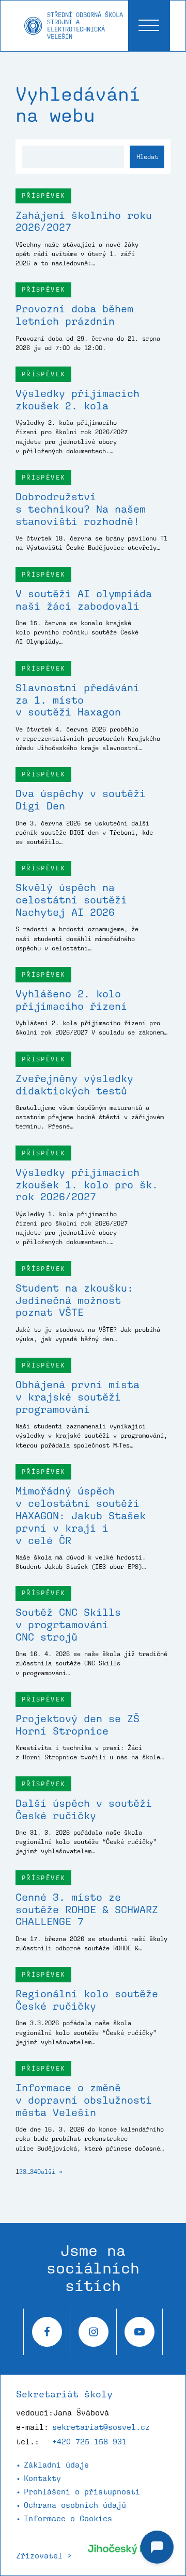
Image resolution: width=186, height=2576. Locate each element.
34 (34, 2172)
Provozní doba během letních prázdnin (74, 315)
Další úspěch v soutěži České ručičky (84, 1809)
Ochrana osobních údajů (75, 2505)
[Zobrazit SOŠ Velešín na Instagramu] (93, 2332)
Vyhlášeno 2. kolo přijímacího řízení (71, 1000)
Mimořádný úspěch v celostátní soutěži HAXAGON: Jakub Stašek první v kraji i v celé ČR (81, 1516)
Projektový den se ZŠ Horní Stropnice (78, 1725)
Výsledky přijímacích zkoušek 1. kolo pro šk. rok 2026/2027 (87, 1185)
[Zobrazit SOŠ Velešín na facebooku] (47, 2332)
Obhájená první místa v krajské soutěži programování (78, 1397)
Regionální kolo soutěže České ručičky (87, 2000)
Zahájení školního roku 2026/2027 (84, 221)
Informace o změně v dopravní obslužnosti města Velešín (84, 2100)
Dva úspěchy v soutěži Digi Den (81, 800)
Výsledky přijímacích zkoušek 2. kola (78, 400)
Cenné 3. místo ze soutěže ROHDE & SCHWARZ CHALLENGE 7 (87, 1910)
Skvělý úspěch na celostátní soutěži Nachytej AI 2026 (71, 900)
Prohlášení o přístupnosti (82, 2492)
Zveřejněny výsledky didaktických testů (74, 1085)
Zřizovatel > (44, 2556)
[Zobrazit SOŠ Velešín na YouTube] (139, 2332)
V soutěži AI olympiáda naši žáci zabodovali (84, 600)
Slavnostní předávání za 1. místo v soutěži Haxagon (78, 700)
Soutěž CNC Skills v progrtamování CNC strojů (68, 1625)
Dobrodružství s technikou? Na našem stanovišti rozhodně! (81, 509)
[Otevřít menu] (149, 26)
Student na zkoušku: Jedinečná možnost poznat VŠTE (74, 1300)
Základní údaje (56, 2465)
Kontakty (42, 2478)
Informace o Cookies (68, 2518)
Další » (50, 2172)
